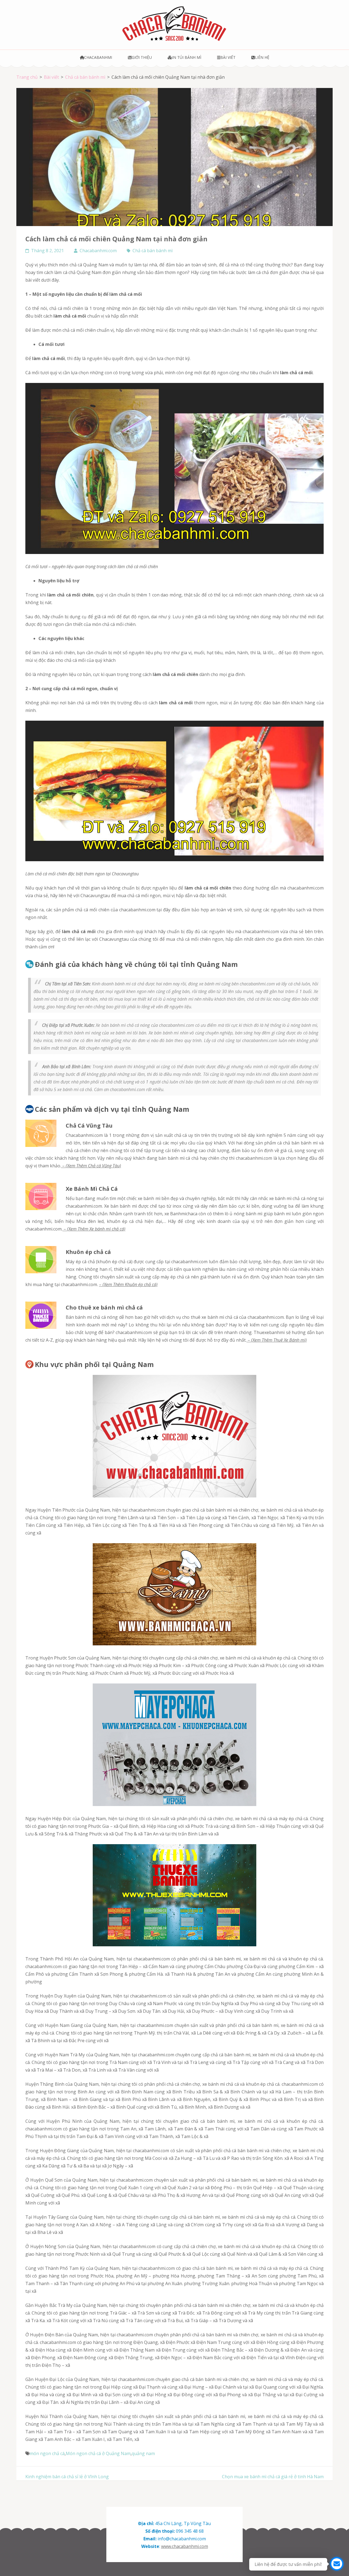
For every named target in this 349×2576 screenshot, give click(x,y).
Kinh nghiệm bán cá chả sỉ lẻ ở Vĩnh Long (67, 2477)
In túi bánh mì (187, 57)
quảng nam (143, 2453)
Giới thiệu (142, 57)
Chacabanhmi (98, 57)
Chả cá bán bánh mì (153, 251)
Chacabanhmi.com (98, 251)
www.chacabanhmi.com (185, 2546)
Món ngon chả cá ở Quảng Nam (98, 2453)
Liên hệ (262, 57)
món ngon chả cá (47, 2453)
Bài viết (228, 57)
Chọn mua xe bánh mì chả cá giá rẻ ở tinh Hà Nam (273, 2477)
